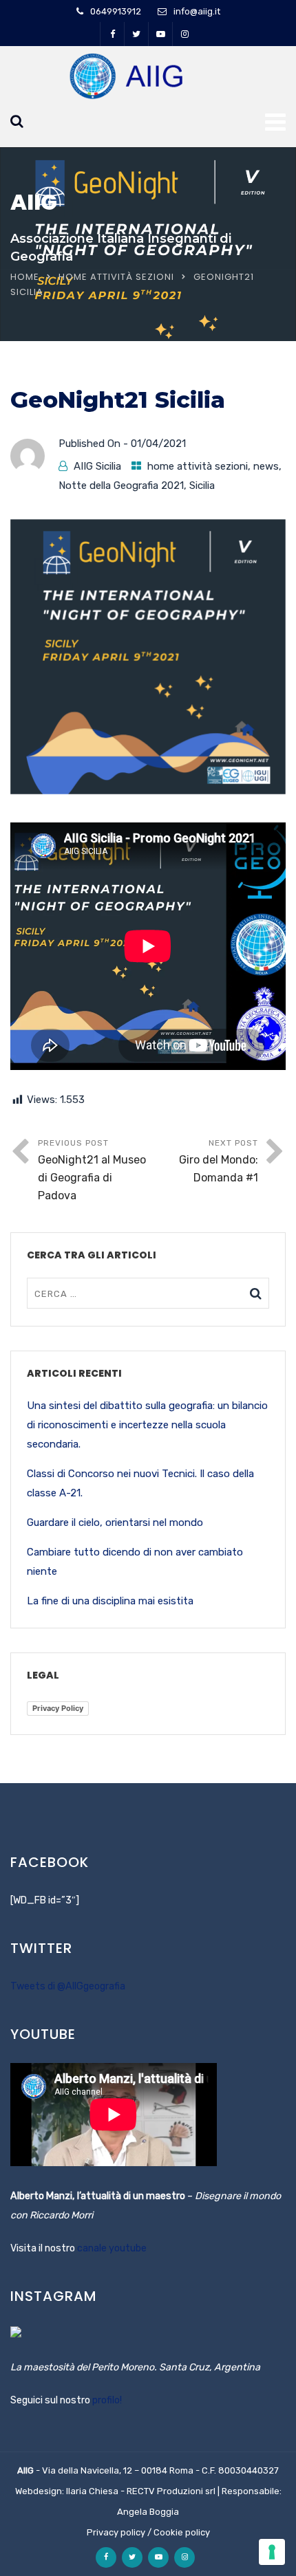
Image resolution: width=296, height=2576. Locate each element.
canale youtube (112, 2248)
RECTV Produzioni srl (171, 2491)
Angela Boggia (148, 2512)
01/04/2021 (158, 444)
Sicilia (202, 485)
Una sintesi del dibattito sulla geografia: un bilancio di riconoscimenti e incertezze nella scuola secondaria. (147, 1425)
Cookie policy (182, 2532)
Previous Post (92, 1170)
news (266, 466)
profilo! (107, 2400)
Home (25, 277)
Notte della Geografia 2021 (121, 485)
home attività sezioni (116, 277)
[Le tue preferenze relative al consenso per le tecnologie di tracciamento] (272, 2552)
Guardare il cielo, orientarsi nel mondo (115, 1522)
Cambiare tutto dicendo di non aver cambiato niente (135, 1562)
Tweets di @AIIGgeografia (68, 1986)
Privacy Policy (58, 1708)
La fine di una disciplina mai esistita (110, 1601)
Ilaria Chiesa (92, 2491)
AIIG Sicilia (97, 466)
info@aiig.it (197, 11)
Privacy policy (116, 2532)
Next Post (219, 1161)
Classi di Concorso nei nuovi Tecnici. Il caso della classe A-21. (140, 1483)
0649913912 (116, 11)
